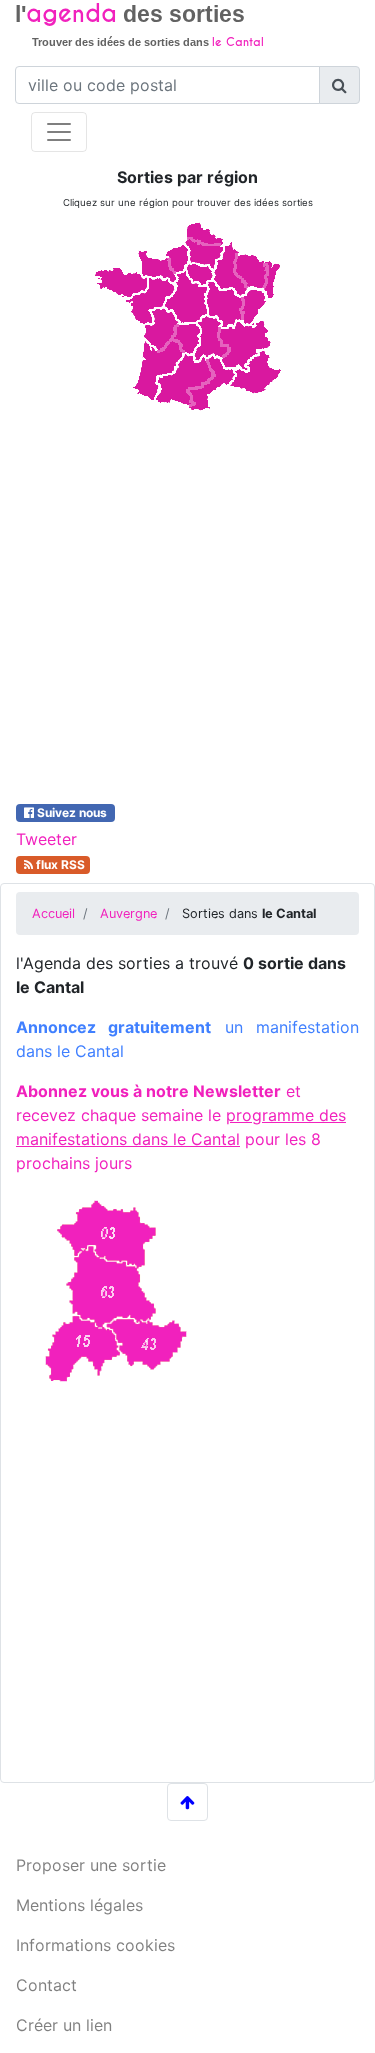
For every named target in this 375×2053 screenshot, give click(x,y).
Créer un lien (64, 2025)
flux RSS (59, 864)
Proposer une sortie (91, 1865)
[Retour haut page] (187, 1802)
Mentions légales (79, 1905)
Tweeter (46, 839)
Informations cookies (95, 1945)
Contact (46, 1985)
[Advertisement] (187, 603)
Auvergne (128, 913)
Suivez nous (72, 812)
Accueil (53, 913)
